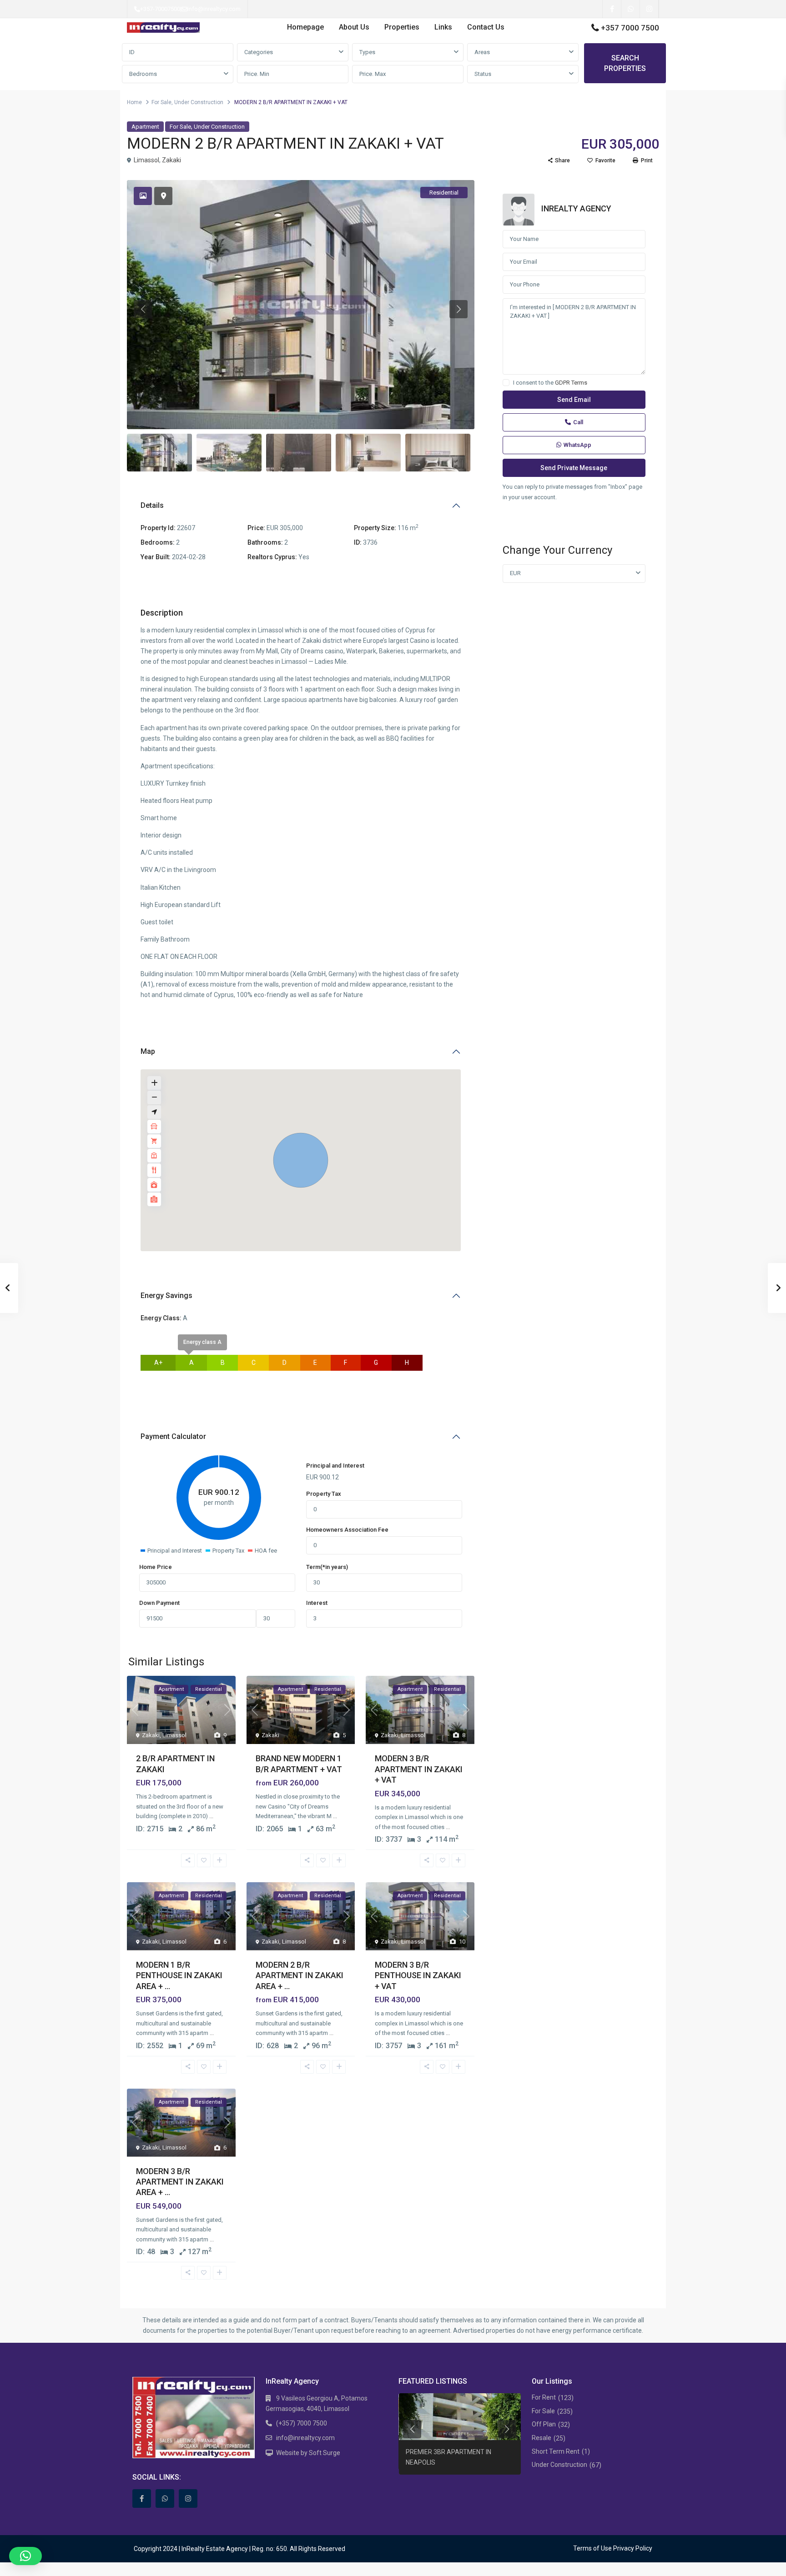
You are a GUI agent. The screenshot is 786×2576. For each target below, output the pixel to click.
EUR (515, 573)
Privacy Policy (633, 2548)
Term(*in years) (327, 1567)
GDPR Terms (571, 383)
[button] (301, 1160)
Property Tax (324, 1494)
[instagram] (649, 9)
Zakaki (171, 160)
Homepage (305, 27)
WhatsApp (577, 445)
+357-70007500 (160, 9)
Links (443, 27)
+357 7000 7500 (630, 28)
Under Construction (199, 102)
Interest (317, 1603)
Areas (482, 52)
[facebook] (612, 9)
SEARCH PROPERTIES (625, 63)
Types (367, 52)
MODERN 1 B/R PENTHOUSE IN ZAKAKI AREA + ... (179, 1975)
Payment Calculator (173, 1436)
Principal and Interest (335, 1466)
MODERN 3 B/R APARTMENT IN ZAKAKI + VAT (419, 1769)
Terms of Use (592, 2548)
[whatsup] (631, 9)
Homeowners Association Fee (347, 1530)
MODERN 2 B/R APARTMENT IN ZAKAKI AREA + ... (300, 1975)
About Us (354, 27)
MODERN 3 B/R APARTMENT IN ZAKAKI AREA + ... (180, 2182)
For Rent (544, 2397)
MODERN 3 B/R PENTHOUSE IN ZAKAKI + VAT (418, 1975)
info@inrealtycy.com (214, 9)
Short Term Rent (556, 2451)
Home (134, 102)
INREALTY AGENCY (576, 208)
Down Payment (159, 1603)
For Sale (161, 102)
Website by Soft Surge (308, 2453)
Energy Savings (166, 1296)
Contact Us (486, 27)
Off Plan (544, 2424)
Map (148, 1051)
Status (483, 74)
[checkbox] (506, 383)
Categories (259, 52)
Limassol (146, 160)
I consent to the (550, 383)
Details (152, 505)
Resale (542, 2438)
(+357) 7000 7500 (302, 2423)
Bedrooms (143, 74)
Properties (402, 27)
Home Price (156, 1567)
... (211, 1816)
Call (578, 422)
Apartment (145, 127)
